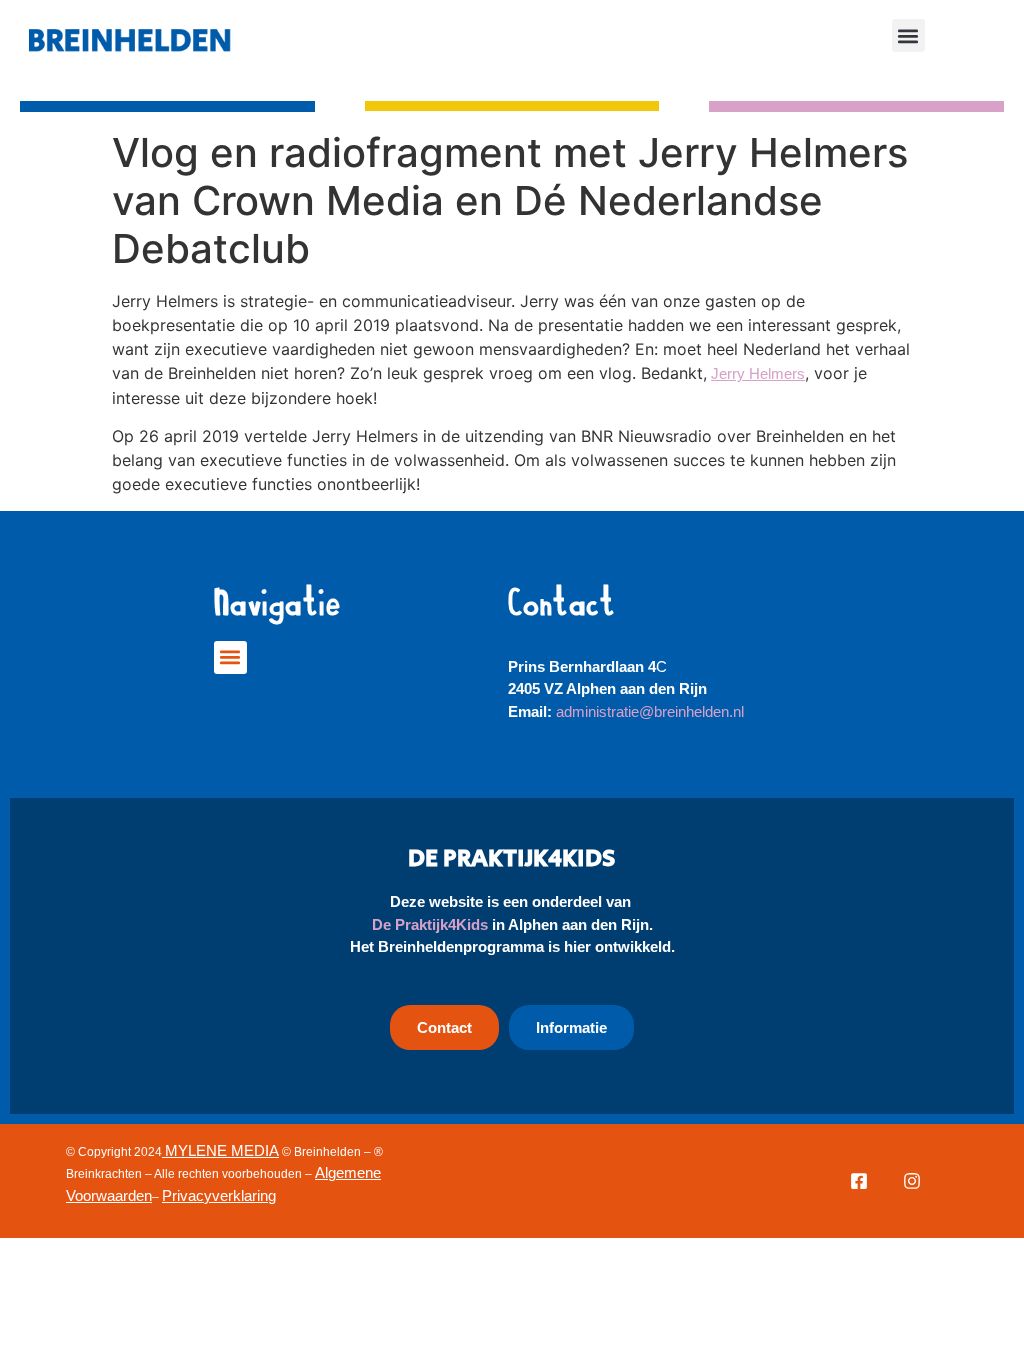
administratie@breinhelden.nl (650, 711)
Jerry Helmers (758, 373)
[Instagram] (912, 1181)
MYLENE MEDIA (222, 1150)
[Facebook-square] (859, 1181)
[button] (908, 35)
